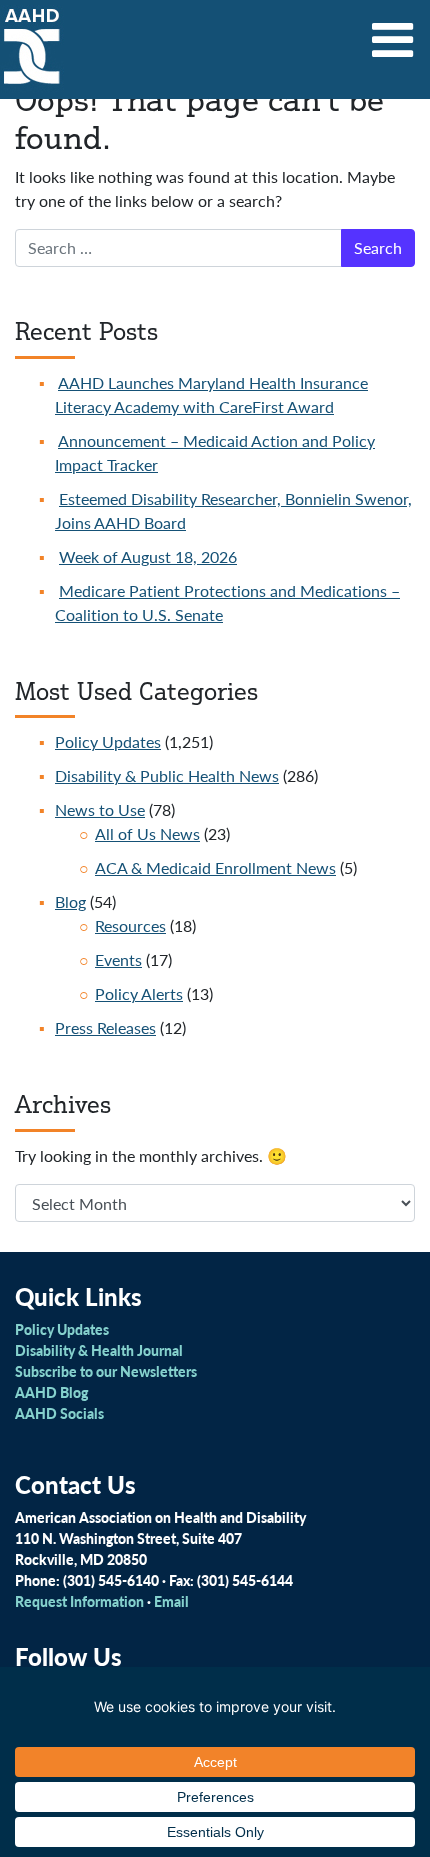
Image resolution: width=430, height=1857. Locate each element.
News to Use (100, 809)
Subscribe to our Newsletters (106, 1371)
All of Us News (147, 833)
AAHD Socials (59, 1413)
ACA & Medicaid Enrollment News (215, 867)
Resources (130, 925)
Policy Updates (108, 741)
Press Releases (105, 1027)
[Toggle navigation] (393, 33)
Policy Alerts (139, 993)
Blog (70, 901)
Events (118, 959)
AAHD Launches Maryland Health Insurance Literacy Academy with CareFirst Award (211, 394)
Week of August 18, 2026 (148, 556)
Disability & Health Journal (99, 1350)
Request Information (79, 1601)
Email (171, 1601)
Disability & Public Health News (167, 775)
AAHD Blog (51, 1392)
